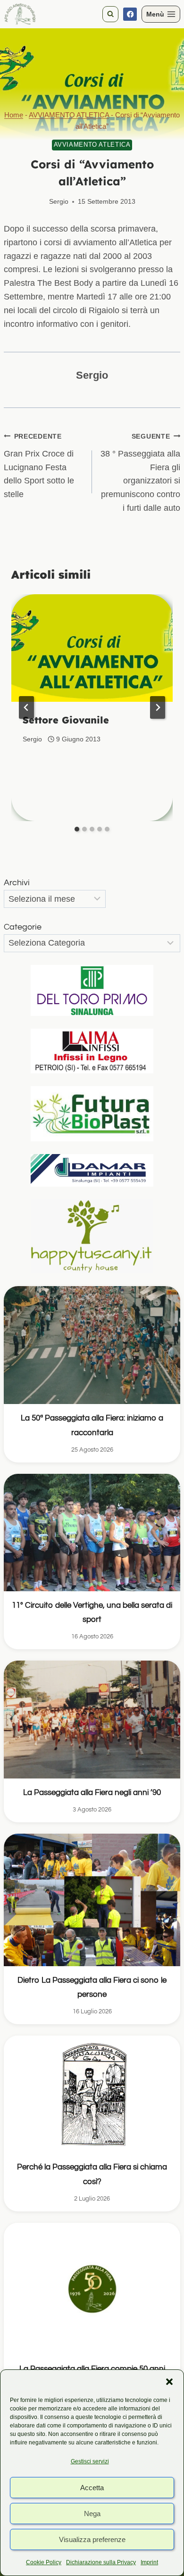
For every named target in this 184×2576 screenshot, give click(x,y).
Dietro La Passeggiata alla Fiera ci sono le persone (92, 1987)
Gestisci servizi (90, 2461)
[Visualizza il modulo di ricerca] (110, 14)
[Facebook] (130, 14)
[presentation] (92, 648)
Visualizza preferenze (92, 2539)
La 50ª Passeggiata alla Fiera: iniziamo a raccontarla (92, 1425)
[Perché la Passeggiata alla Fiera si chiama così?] (92, 2094)
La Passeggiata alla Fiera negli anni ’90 (92, 1793)
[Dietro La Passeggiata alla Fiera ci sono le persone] (92, 1900)
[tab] (77, 829)
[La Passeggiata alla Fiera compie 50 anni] (92, 2289)
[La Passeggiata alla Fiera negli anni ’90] (92, 1719)
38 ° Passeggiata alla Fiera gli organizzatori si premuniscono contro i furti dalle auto (140, 473)
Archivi (17, 883)
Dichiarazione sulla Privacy (101, 2562)
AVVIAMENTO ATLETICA (69, 115)
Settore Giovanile (66, 720)
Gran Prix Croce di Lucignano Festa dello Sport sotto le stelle (39, 466)
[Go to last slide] (26, 707)
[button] (169, 2382)
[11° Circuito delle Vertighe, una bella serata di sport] (92, 1533)
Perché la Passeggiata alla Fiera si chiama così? (92, 2174)
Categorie (23, 927)
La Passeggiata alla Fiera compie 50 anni (92, 2369)
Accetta (92, 2488)
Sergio (59, 201)
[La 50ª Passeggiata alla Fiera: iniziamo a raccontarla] (92, 1345)
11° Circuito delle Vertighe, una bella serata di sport (92, 1612)
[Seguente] (158, 707)
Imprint (149, 2562)
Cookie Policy (44, 2562)
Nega (92, 2514)
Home (14, 115)
